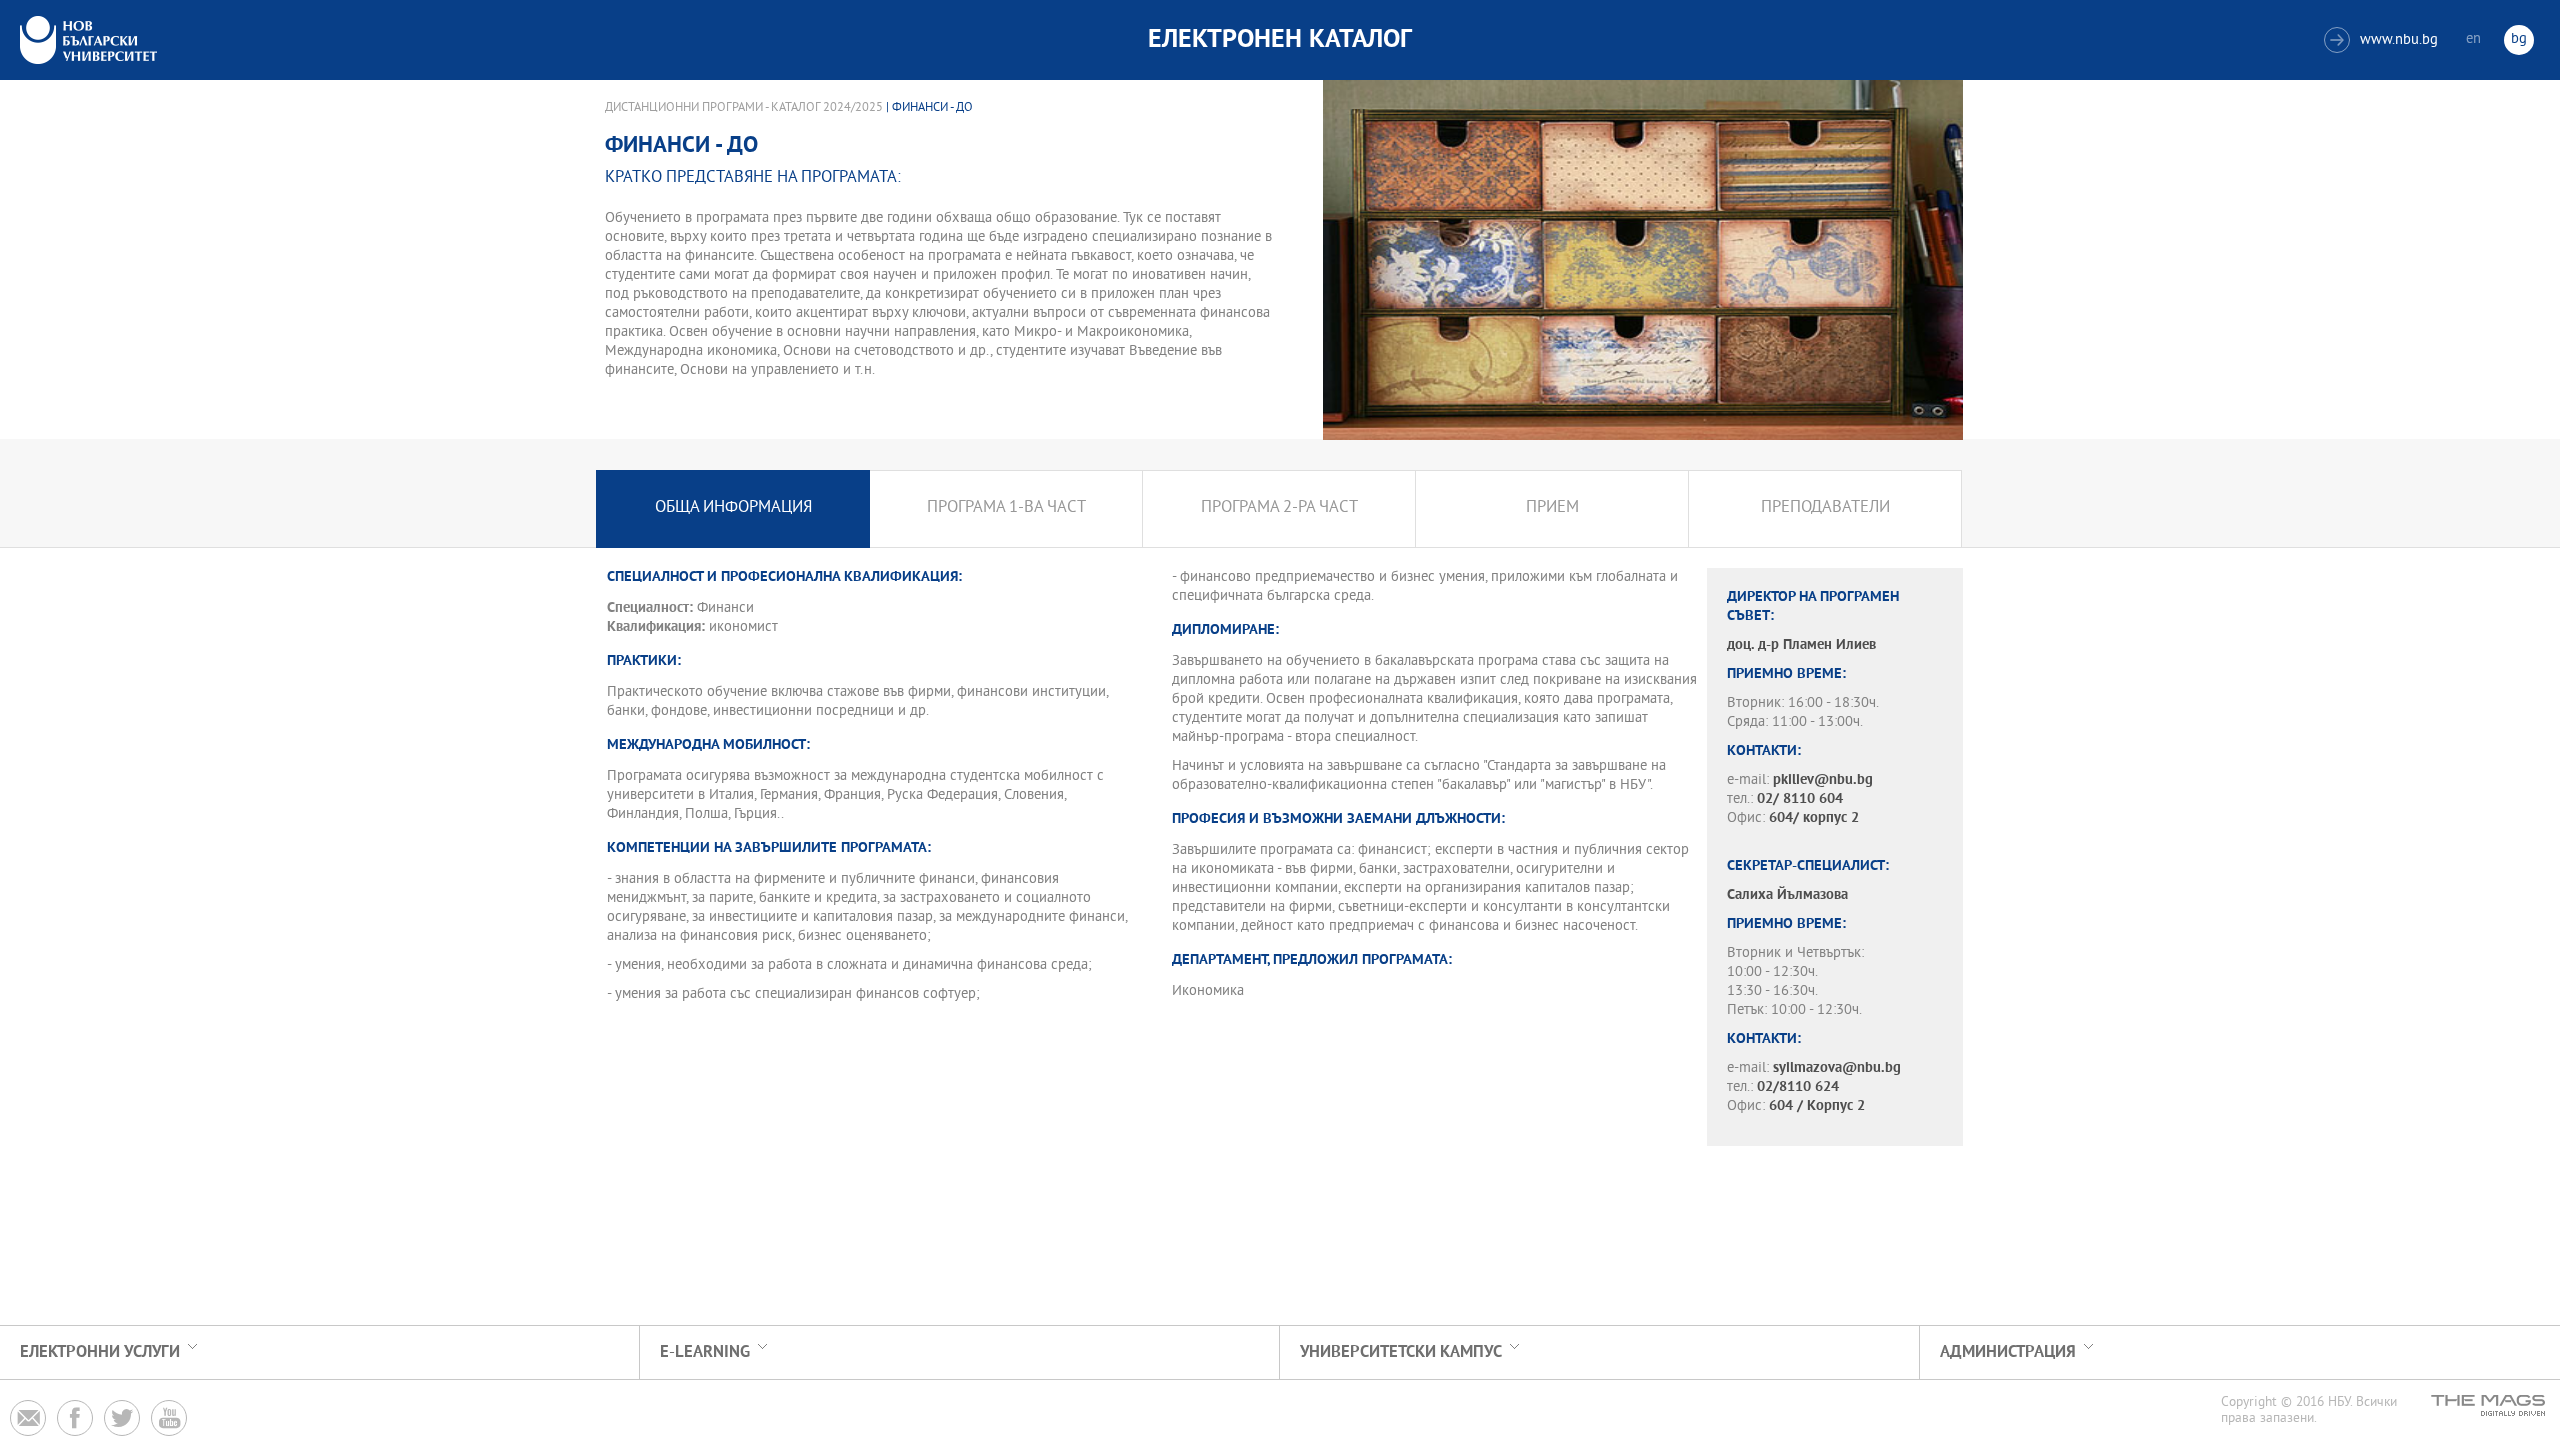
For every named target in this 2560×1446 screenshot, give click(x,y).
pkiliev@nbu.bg (1823, 780)
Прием (1552, 508)
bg (2519, 39)
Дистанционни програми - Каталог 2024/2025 (744, 108)
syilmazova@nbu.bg (1837, 1068)
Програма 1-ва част (1006, 508)
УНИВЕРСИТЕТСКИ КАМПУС (1401, 1352)
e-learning (705, 1352)
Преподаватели (1825, 508)
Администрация (2008, 1352)
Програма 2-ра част (1279, 508)
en (2473, 39)
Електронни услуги (100, 1352)
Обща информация (733, 508)
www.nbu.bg (2383, 40)
